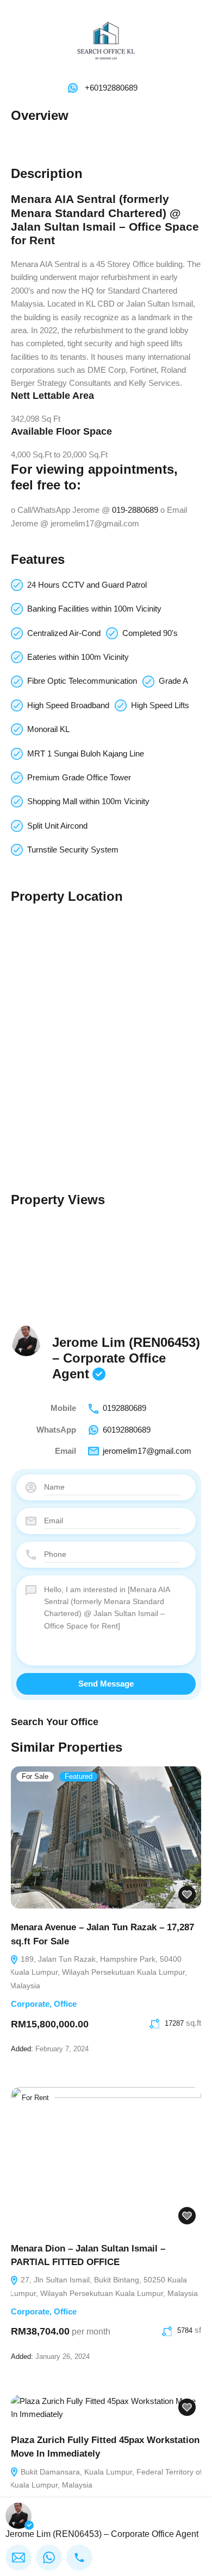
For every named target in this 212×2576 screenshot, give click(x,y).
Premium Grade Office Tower (79, 777)
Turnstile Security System (73, 850)
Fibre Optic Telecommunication (82, 681)
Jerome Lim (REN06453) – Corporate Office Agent (126, 1358)
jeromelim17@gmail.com (147, 1451)
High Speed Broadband (68, 705)
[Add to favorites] (187, 1895)
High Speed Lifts (160, 705)
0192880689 (124, 1408)
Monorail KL (48, 729)
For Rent (35, 2098)
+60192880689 (111, 88)
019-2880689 (135, 510)
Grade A (173, 681)
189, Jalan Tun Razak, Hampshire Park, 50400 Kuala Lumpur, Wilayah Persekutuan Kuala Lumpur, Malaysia (98, 1973)
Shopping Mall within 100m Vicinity (88, 801)
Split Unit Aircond (57, 826)
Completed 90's (150, 633)
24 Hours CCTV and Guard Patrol (87, 585)
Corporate (30, 2004)
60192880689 (127, 1430)
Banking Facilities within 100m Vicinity (94, 609)
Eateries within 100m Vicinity (78, 657)
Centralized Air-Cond (64, 633)
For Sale (35, 1777)
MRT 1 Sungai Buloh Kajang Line (86, 753)
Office (65, 2004)
